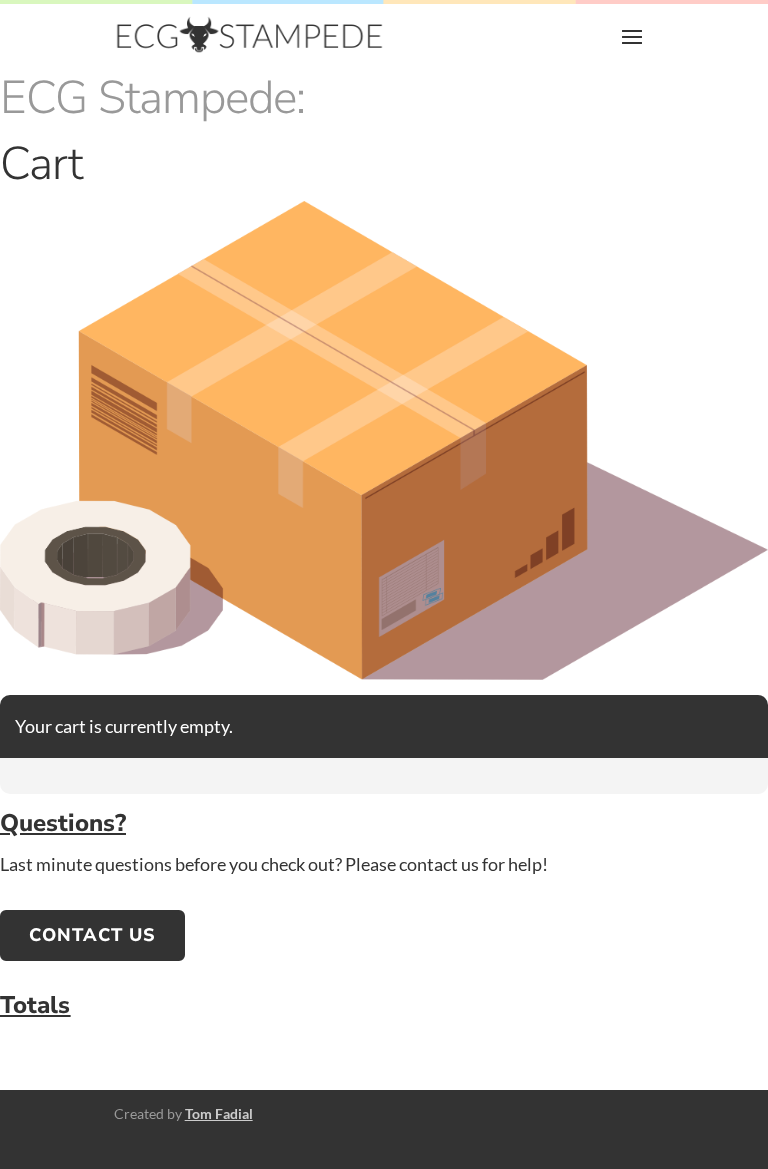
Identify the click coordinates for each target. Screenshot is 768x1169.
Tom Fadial (219, 1113)
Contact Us (92, 935)
